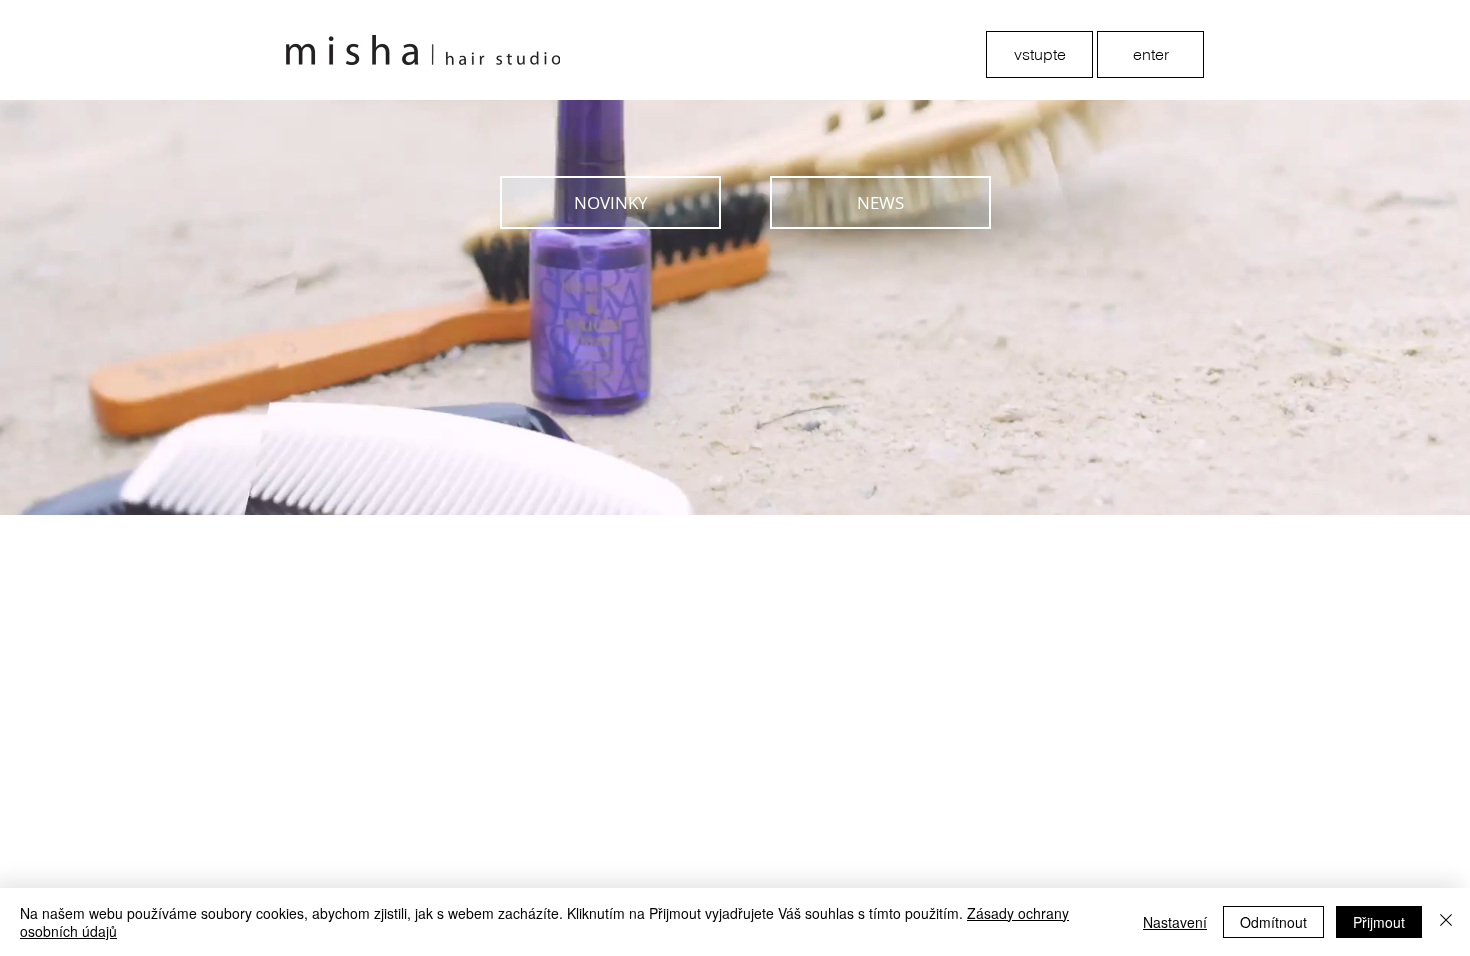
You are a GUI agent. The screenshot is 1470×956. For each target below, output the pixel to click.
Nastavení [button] (1175, 922)
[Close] (1446, 922)
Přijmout (1379, 922)
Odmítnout (1273, 922)
